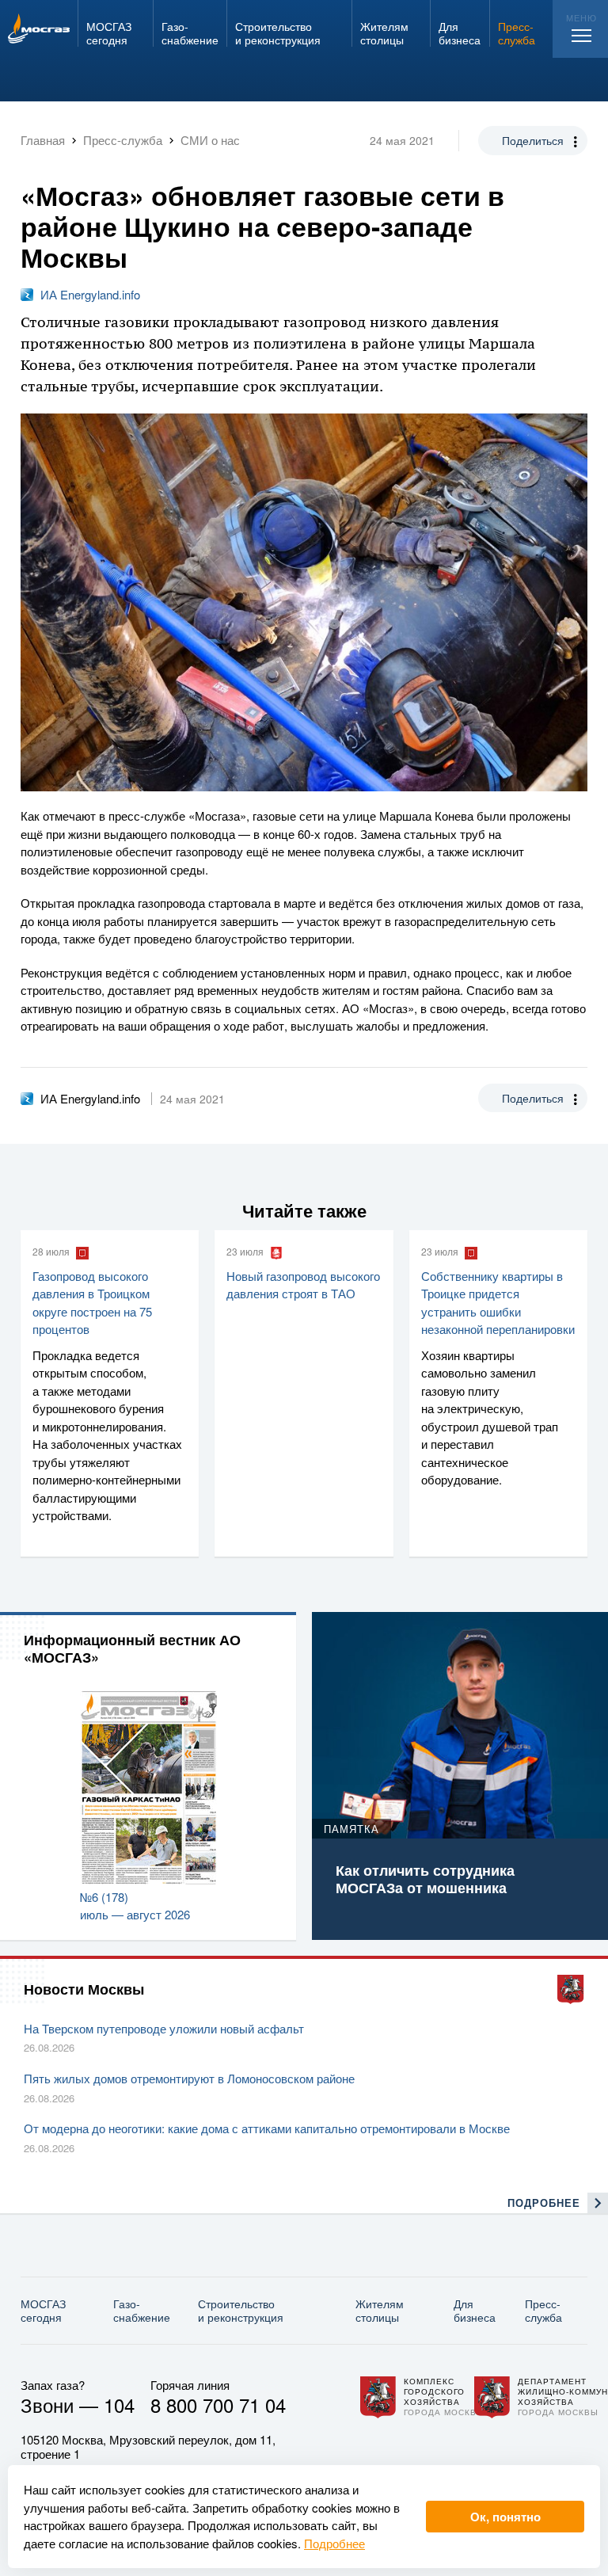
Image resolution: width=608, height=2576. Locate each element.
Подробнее (334, 2543)
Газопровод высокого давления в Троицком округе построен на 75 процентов (92, 1303)
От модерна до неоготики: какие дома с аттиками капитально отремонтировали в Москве (267, 2128)
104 (119, 2405)
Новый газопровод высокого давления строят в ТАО (303, 1285)
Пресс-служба (543, 2310)
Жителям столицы (380, 2310)
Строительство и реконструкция (241, 2310)
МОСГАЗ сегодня (43, 2310)
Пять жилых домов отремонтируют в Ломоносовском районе (189, 2078)
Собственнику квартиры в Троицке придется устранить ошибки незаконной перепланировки (498, 1303)
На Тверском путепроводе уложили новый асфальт (164, 2028)
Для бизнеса (475, 2310)
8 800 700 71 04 (218, 2405)
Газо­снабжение (142, 2310)
